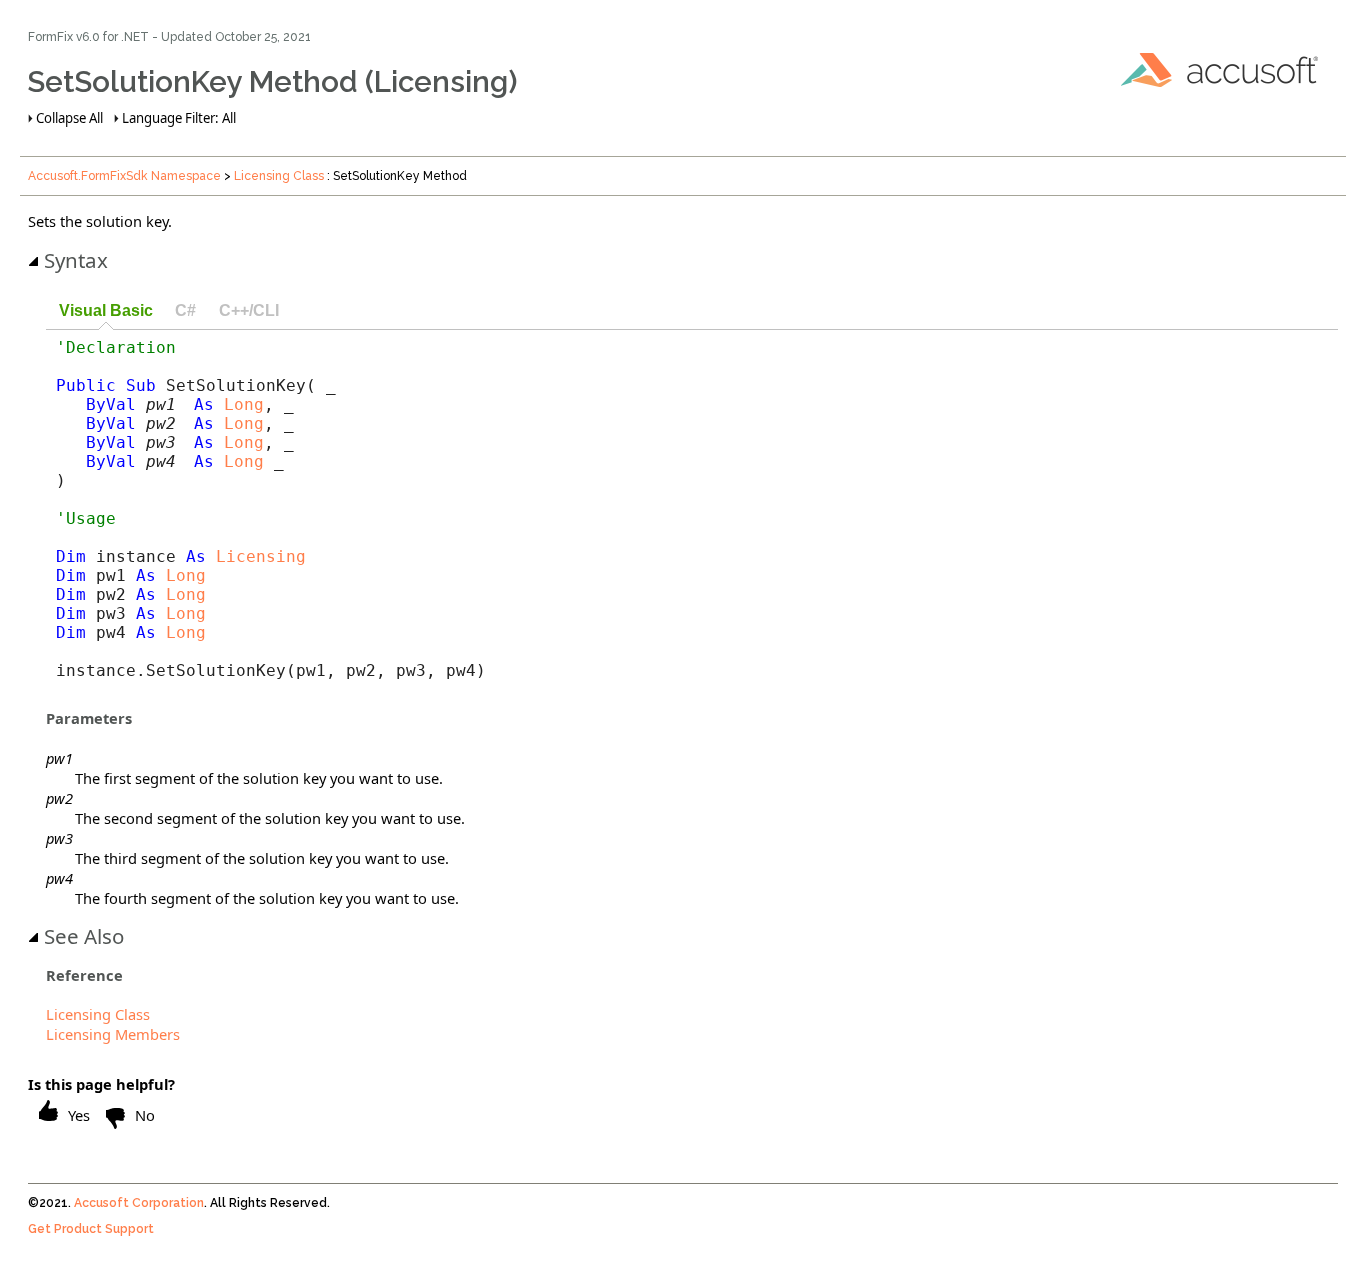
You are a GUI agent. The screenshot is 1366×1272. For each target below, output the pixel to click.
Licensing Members (113, 1034)
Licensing (261, 556)
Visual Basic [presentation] (106, 310)
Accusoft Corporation (139, 1203)
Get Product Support (91, 1229)
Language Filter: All (179, 118)
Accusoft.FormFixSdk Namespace (124, 176)
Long (244, 404)
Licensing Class (279, 176)
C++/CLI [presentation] (249, 310)
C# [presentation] (185, 310)
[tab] (105, 311)
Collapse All (69, 118)
